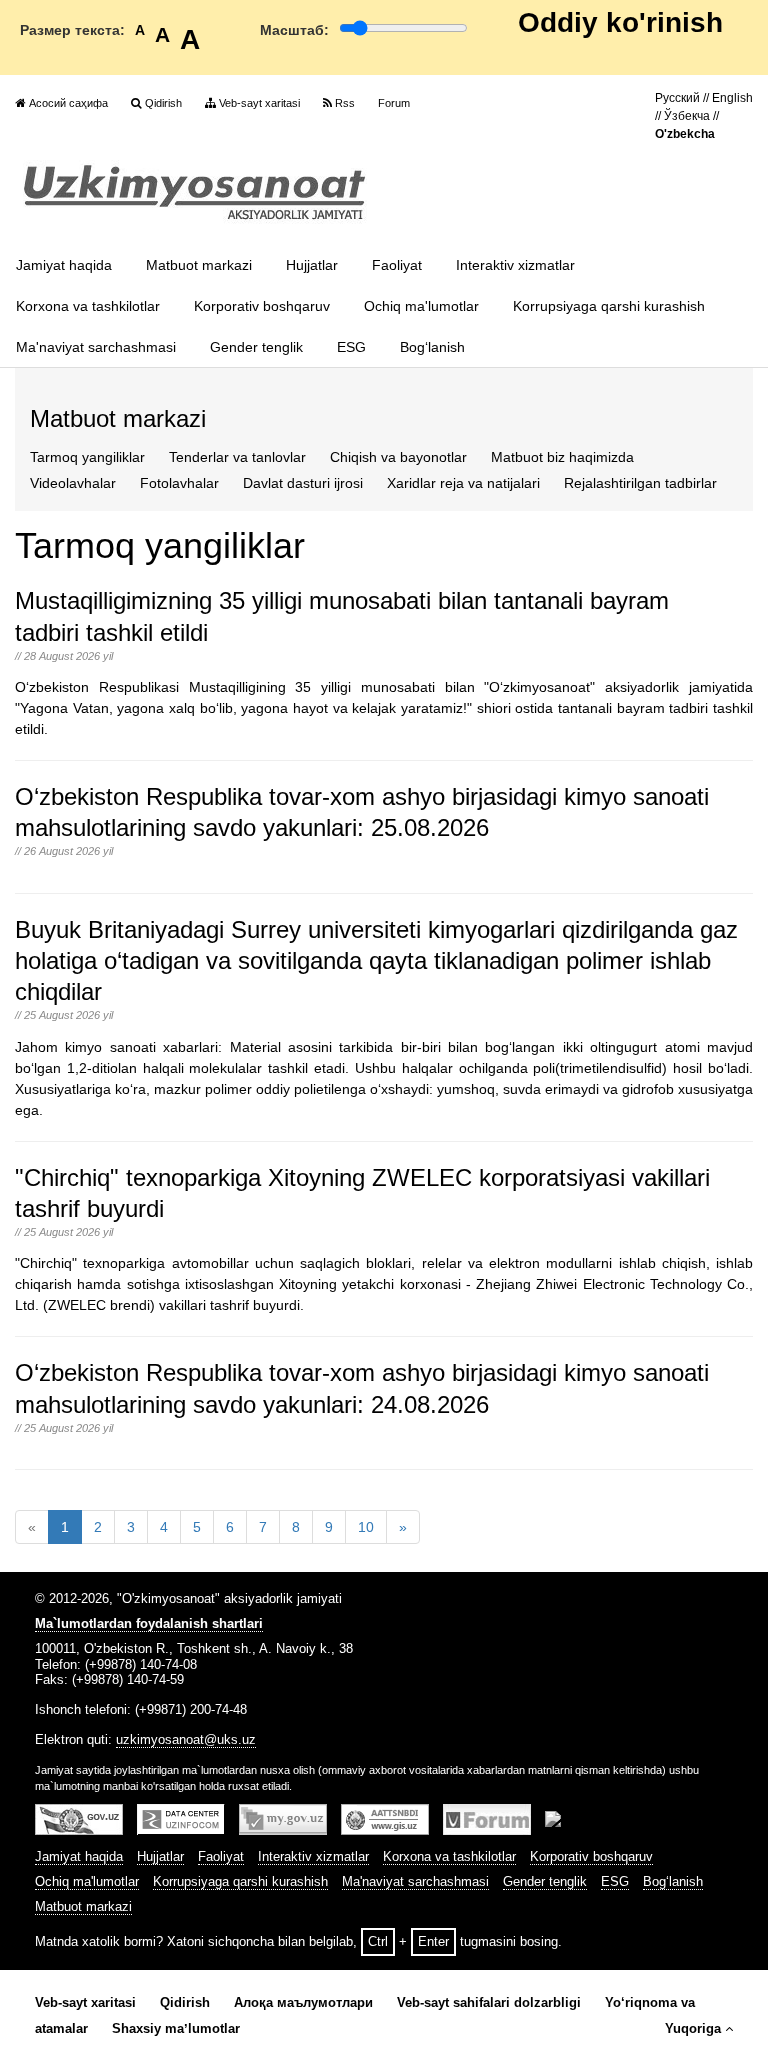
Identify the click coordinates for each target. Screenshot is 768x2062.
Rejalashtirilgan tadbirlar (640, 483)
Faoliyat (397, 265)
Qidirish (163, 103)
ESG (351, 347)
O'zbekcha (685, 134)
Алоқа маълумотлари (303, 2003)
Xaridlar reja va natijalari (463, 483)
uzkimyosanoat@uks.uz (186, 1740)
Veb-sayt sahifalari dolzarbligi (489, 2003)
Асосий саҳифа (68, 103)
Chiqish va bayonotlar (398, 457)
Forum (394, 103)
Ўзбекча (687, 116)
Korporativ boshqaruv (262, 306)
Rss (345, 103)
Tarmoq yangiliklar (87, 457)
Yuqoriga (693, 2029)
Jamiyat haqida (64, 265)
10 (366, 1527)
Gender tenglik (256, 347)
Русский (677, 98)
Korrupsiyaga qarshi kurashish (609, 306)
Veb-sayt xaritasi (259, 103)
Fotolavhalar (179, 483)
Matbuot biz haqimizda (562, 457)
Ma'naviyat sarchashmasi (96, 347)
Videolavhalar (73, 483)
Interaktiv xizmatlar (515, 265)
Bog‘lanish (432, 347)
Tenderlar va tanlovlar (237, 457)
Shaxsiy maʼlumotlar (176, 2029)
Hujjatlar (312, 265)
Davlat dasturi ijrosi (303, 483)
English (732, 98)
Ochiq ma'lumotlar (421, 306)
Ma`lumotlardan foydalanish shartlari (149, 1624)
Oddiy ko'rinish (620, 22)
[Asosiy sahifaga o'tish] (195, 192)
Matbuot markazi (199, 265)
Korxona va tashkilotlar (88, 306)
